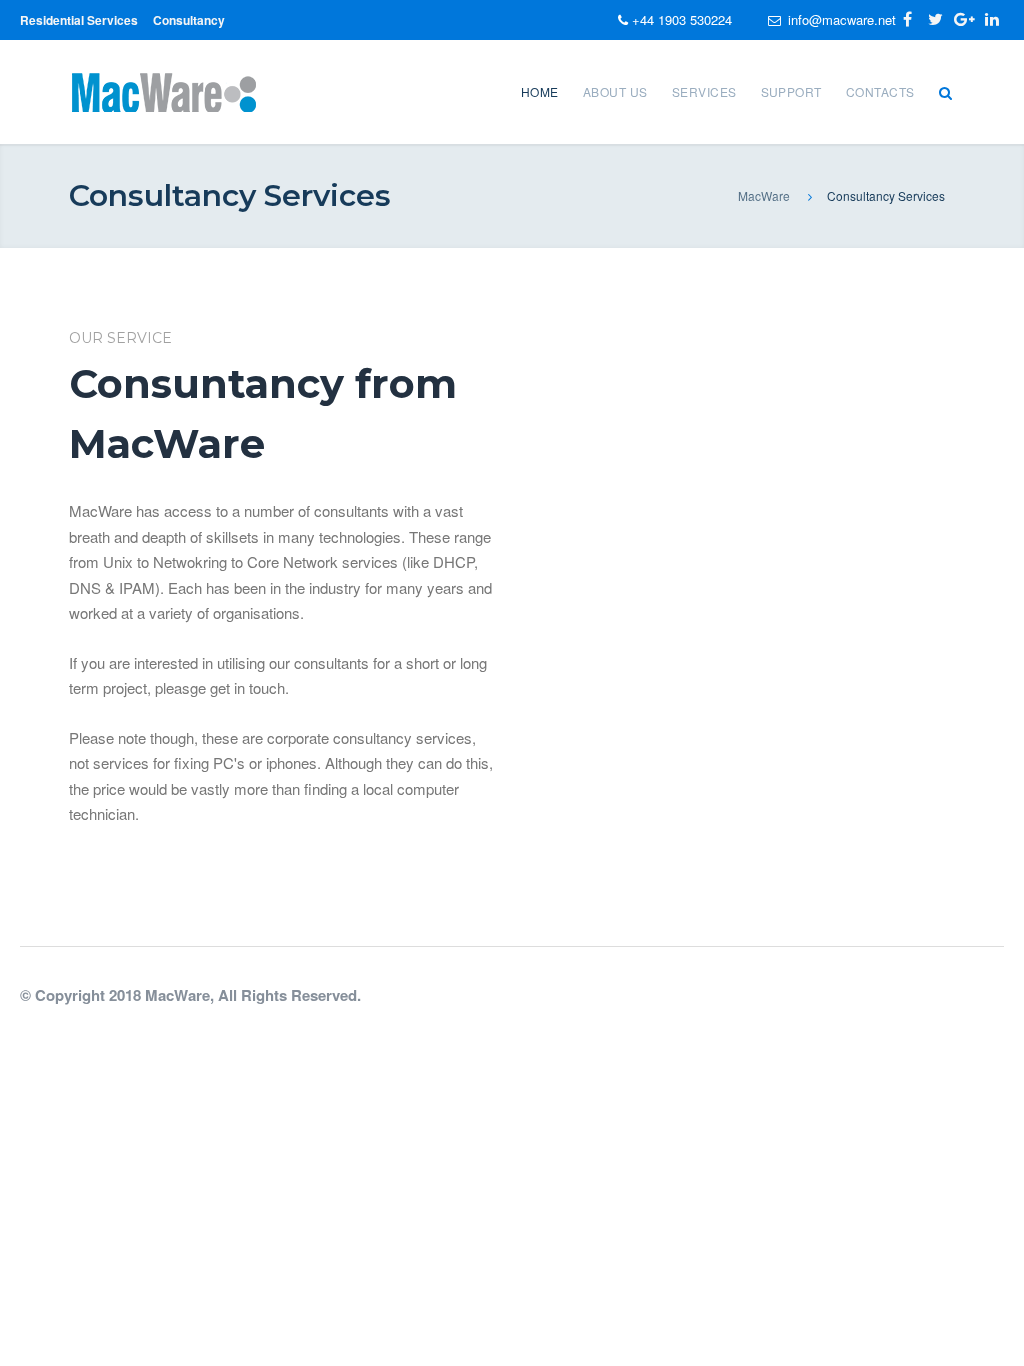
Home (540, 91)
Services (704, 91)
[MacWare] (164, 89)
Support (791, 91)
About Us (615, 91)
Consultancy (189, 20)
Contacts (880, 91)
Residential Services (79, 20)
